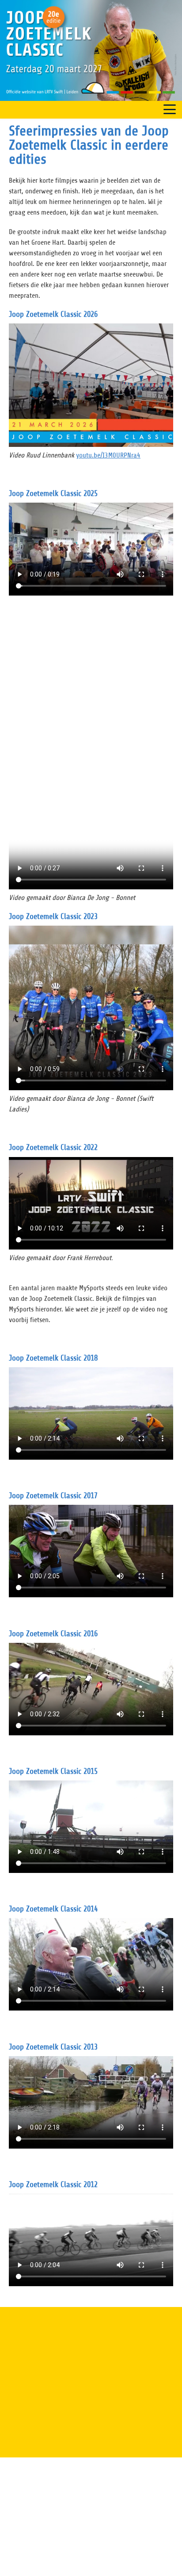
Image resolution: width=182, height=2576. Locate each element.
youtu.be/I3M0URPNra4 (108, 455)
